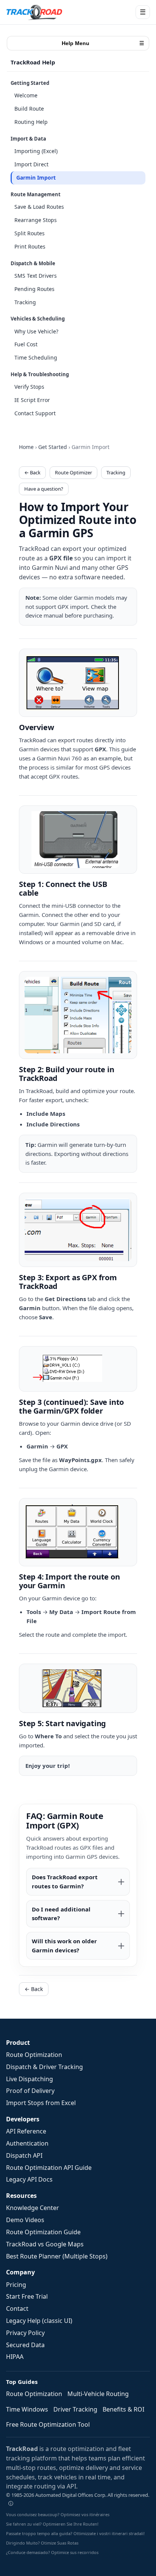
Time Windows (27, 2409)
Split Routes (30, 233)
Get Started (53, 447)
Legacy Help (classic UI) (39, 2321)
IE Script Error (32, 400)
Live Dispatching (30, 2079)
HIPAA (15, 2357)
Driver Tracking (75, 2409)
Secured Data (25, 2345)
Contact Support (35, 413)
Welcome (26, 95)
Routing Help (31, 122)
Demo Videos (25, 2220)
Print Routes (30, 246)
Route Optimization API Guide (49, 2168)
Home (26, 447)
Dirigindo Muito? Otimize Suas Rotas (42, 2543)
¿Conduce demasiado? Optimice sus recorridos (52, 2552)
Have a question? (44, 489)
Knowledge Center (33, 2208)
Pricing (16, 2285)
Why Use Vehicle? (36, 331)
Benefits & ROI (123, 2409)
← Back (32, 472)
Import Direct (31, 164)
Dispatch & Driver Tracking (44, 2067)
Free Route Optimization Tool (48, 2424)
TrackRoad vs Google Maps (45, 2244)
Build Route (29, 109)
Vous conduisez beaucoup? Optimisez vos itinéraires (58, 2514)
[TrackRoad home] (34, 12)
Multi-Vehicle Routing (98, 2394)
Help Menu (103, 43)
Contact (17, 2309)
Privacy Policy (25, 2333)
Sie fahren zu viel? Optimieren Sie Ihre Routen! (52, 2524)
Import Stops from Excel (41, 2103)
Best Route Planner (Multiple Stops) (57, 2256)
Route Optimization (34, 2055)
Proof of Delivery (30, 2091)
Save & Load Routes (39, 207)
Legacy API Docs (29, 2179)
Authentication (27, 2143)
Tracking (25, 302)
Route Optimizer (73, 472)
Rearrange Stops (36, 220)
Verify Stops (29, 387)
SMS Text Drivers (36, 276)
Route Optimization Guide (43, 2232)
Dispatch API (24, 2155)
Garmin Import (36, 178)
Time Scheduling (36, 357)
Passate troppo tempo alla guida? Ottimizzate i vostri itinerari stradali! (75, 2533)
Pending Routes (34, 289)
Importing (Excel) (36, 151)
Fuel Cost (26, 344)
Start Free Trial (27, 2296)
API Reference (26, 2131)
